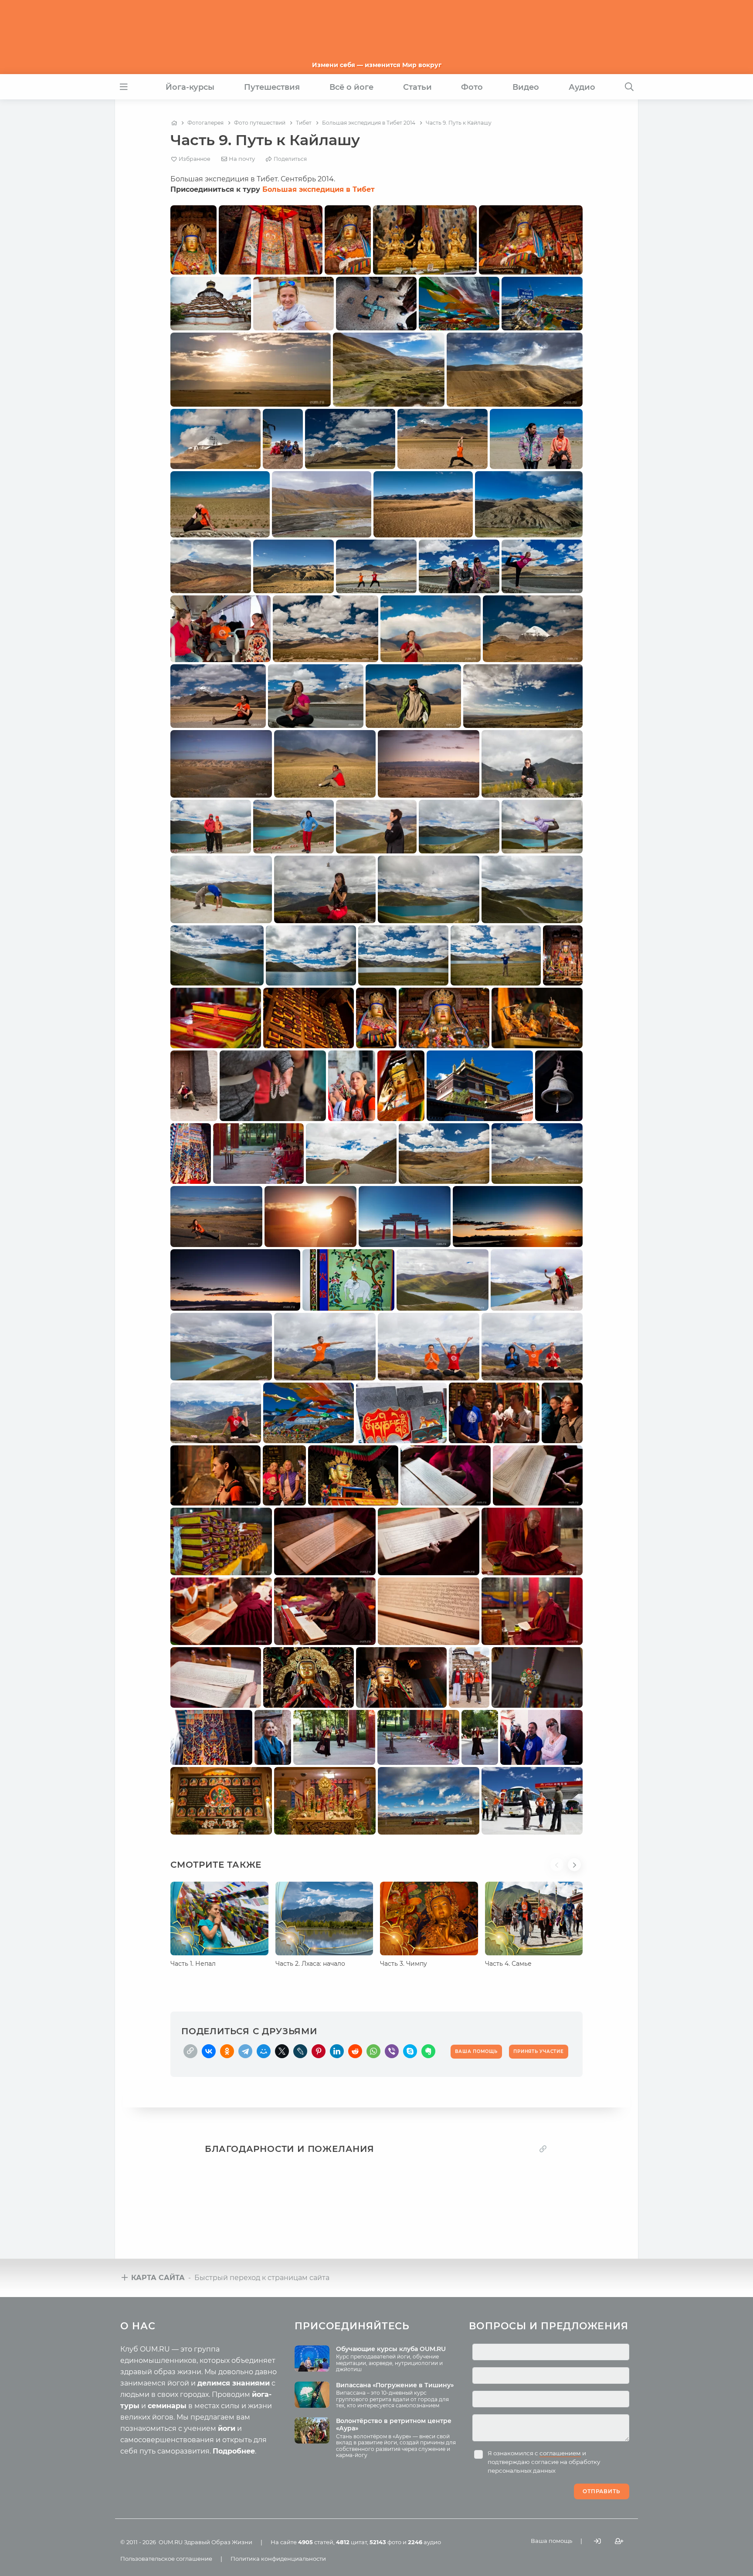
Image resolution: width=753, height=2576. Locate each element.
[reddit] (355, 2051)
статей (316, 2542)
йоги (227, 2428)
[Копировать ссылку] (543, 2149)
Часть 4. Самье (508, 1964)
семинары (167, 2406)
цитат (351, 2542)
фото (385, 2542)
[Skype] (410, 2051)
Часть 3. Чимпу (404, 1964)
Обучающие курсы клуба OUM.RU (391, 2349)
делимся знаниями (234, 2383)
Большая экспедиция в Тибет (319, 189)
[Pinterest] (319, 2051)
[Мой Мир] (264, 2051)
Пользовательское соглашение (166, 2559)
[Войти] (597, 2541)
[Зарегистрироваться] (619, 2541)
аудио (424, 2542)
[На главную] (174, 123)
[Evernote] (428, 2051)
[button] (559, 1870)
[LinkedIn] (337, 2051)
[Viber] (392, 2051)
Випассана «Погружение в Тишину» (395, 2385)
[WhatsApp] (373, 2051)
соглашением (560, 2453)
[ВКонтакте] (209, 2051)
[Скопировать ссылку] (190, 2051)
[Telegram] (245, 2051)
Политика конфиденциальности (278, 2559)
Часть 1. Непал (193, 1964)
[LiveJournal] (300, 2051)
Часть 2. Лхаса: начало (310, 1964)
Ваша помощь (551, 2541)
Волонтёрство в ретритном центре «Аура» (394, 2425)
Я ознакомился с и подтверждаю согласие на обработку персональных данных (544, 2462)
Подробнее (234, 2451)
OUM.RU (171, 2542)
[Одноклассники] (227, 2051)
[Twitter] (282, 2051)
